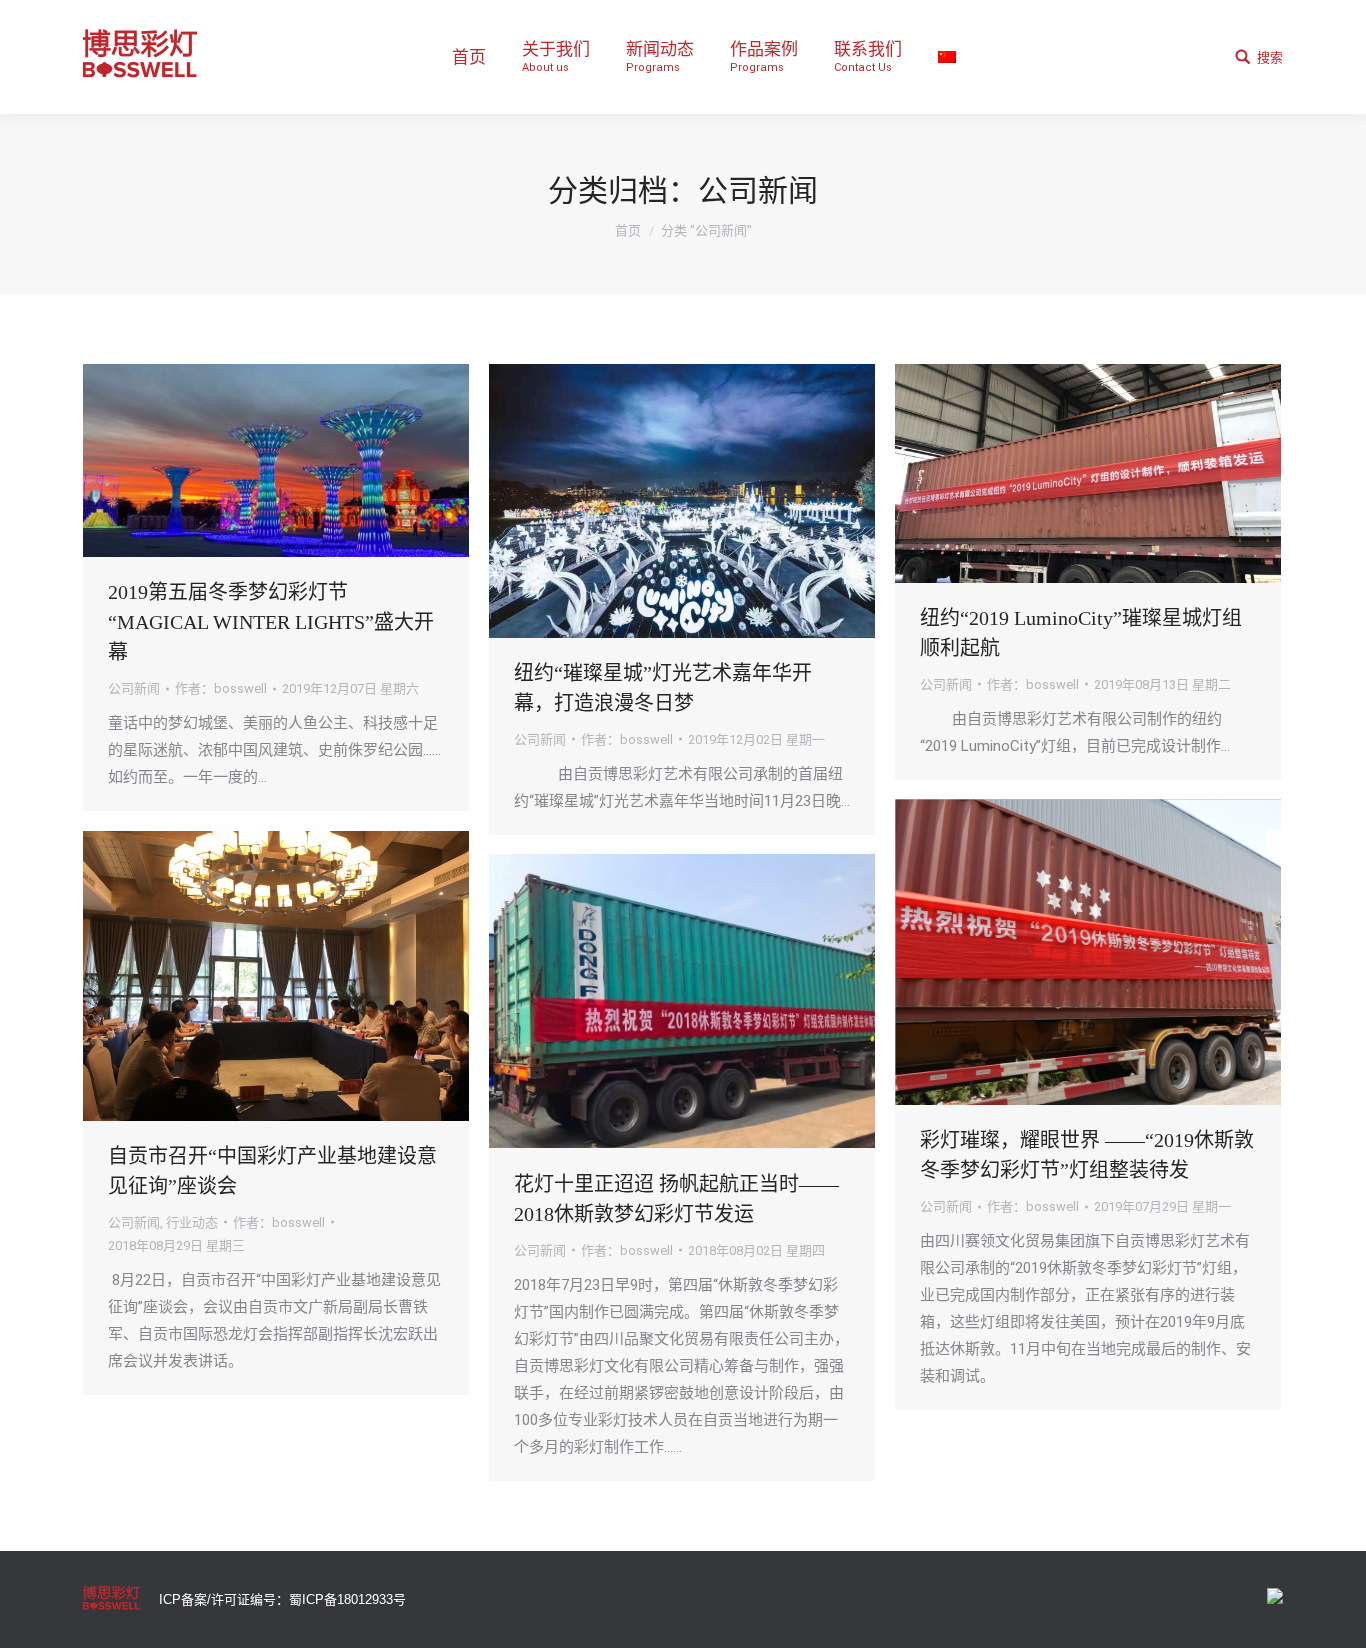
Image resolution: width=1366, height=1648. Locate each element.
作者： (221, 688)
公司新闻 (134, 688)
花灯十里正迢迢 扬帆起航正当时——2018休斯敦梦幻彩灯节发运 (676, 1199)
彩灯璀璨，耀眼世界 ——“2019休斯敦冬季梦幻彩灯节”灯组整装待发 (1087, 1155)
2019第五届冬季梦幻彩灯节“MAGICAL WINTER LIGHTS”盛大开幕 (271, 622)
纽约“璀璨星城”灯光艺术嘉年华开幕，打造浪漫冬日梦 (663, 688)
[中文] (947, 57)
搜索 (1270, 57)
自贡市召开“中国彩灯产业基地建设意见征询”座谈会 (272, 1171)
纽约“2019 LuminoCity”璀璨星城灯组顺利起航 (1081, 633)
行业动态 (192, 1222)
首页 (628, 230)
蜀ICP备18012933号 (347, 1599)
